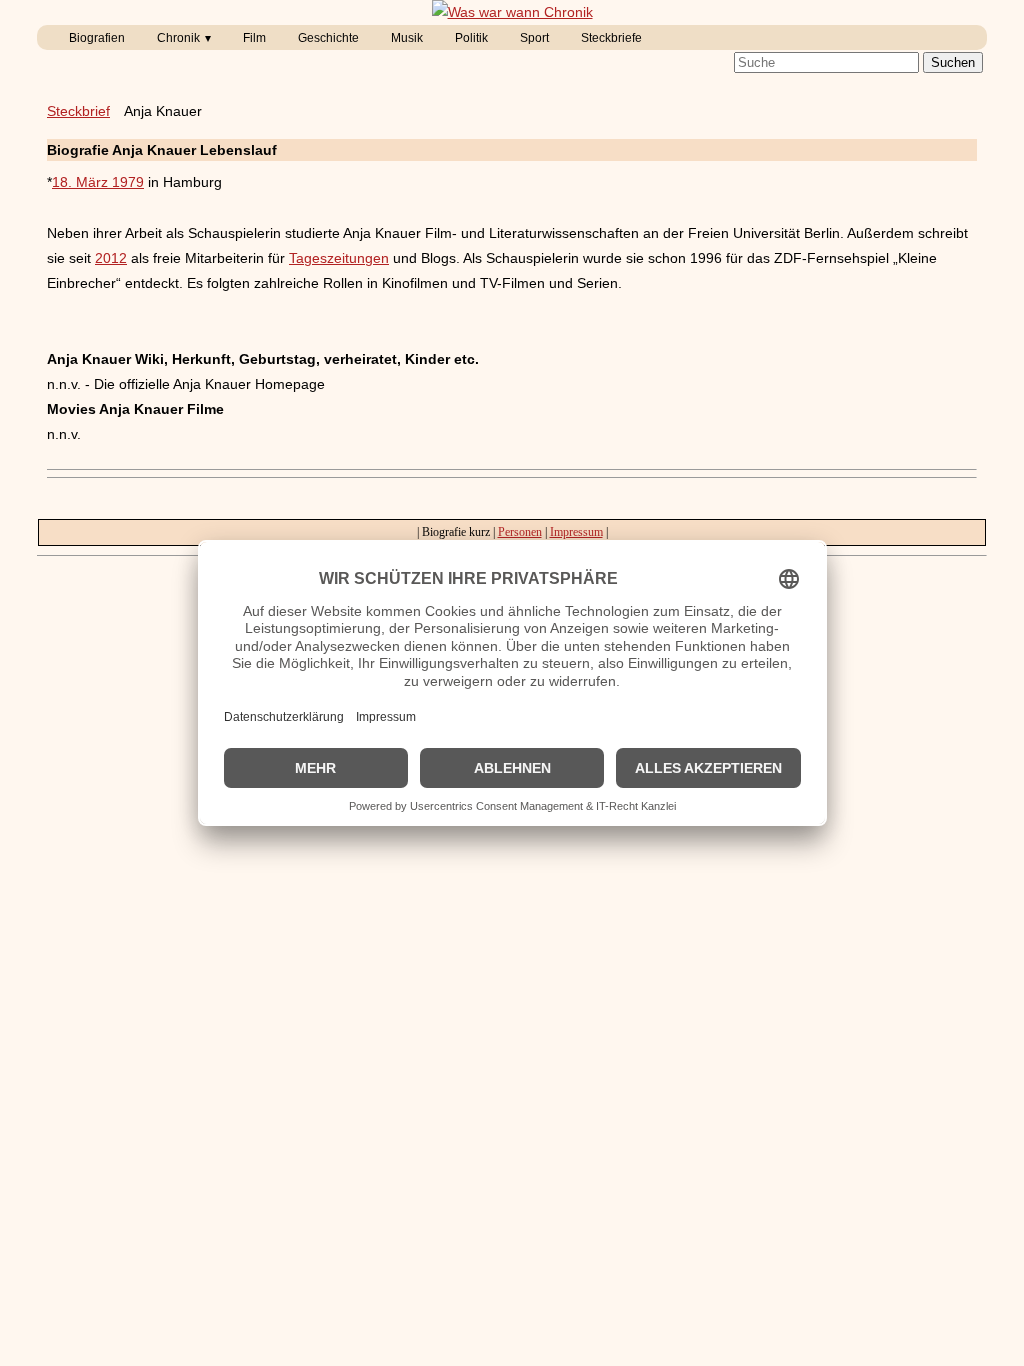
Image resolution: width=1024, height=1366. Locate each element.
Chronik (178, 38)
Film (254, 38)
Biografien (97, 38)
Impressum (576, 532)
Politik (471, 38)
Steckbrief (78, 111)
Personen (520, 532)
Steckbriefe (611, 38)
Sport (534, 38)
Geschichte (328, 38)
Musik (407, 38)
